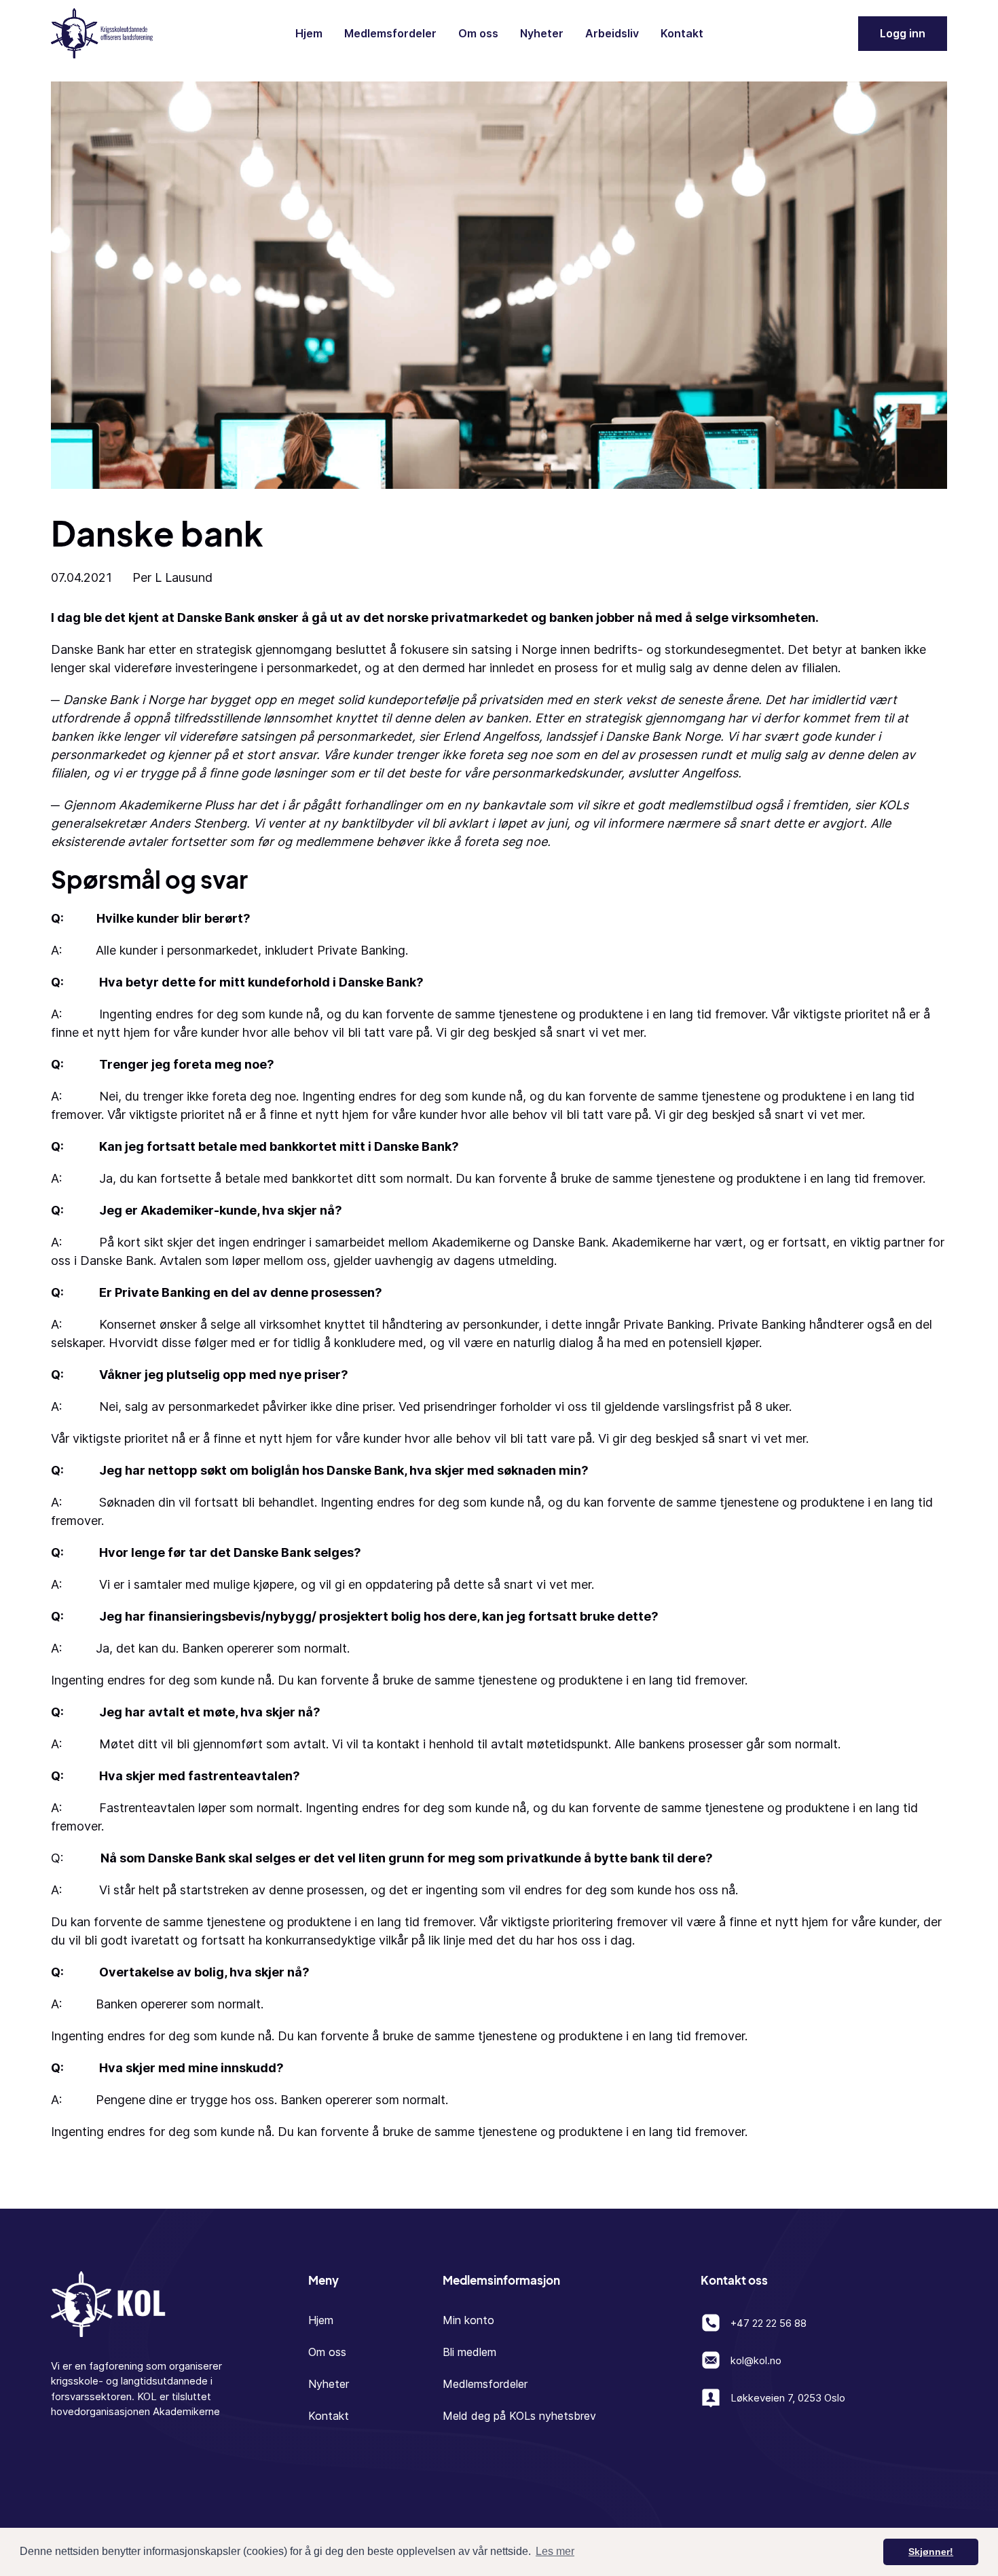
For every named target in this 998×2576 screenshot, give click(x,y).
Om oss (478, 33)
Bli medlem (469, 2352)
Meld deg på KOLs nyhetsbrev (519, 2416)
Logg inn (903, 33)
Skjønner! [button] (931, 2552)
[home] (102, 33)
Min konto (468, 2320)
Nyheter (542, 33)
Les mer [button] (555, 2551)
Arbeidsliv (612, 33)
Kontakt (682, 33)
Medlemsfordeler (390, 33)
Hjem (309, 33)
